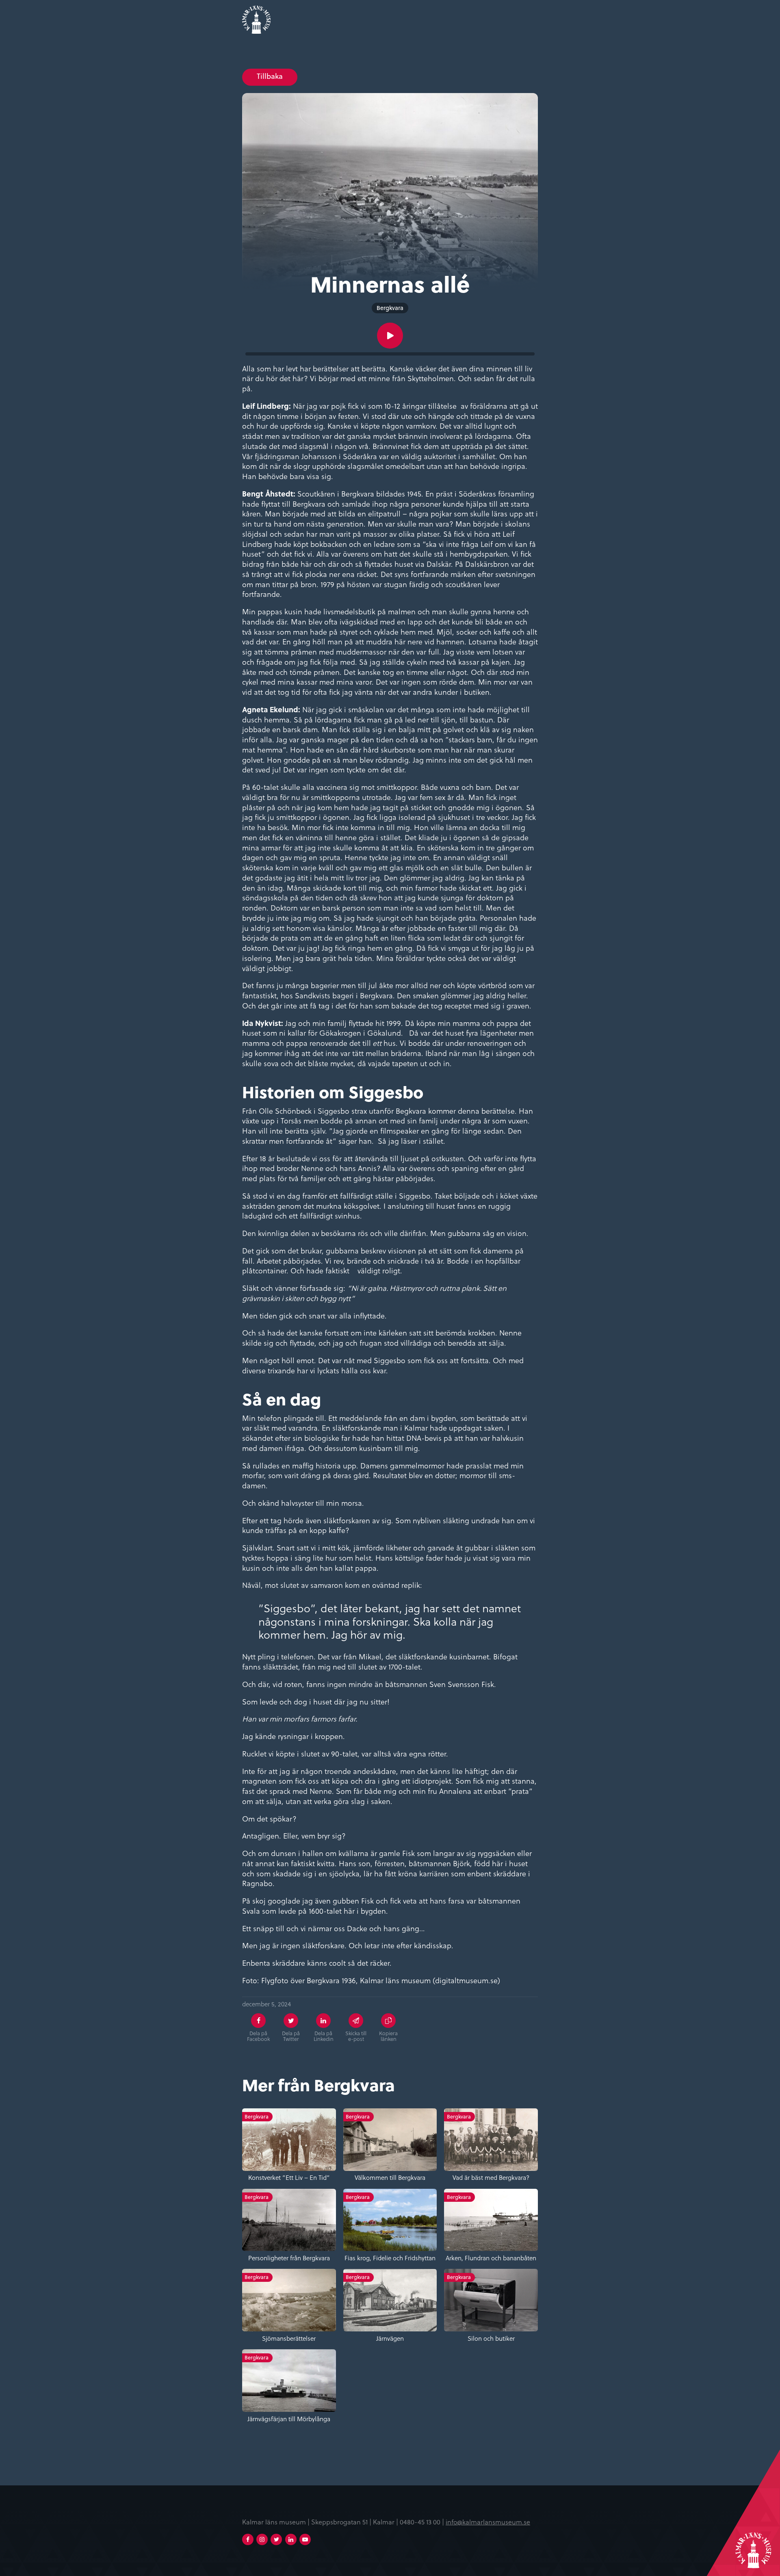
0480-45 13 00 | (423, 2522)
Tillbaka (270, 76)
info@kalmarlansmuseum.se (488, 2522)
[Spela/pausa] (390, 336)
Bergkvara (390, 308)
